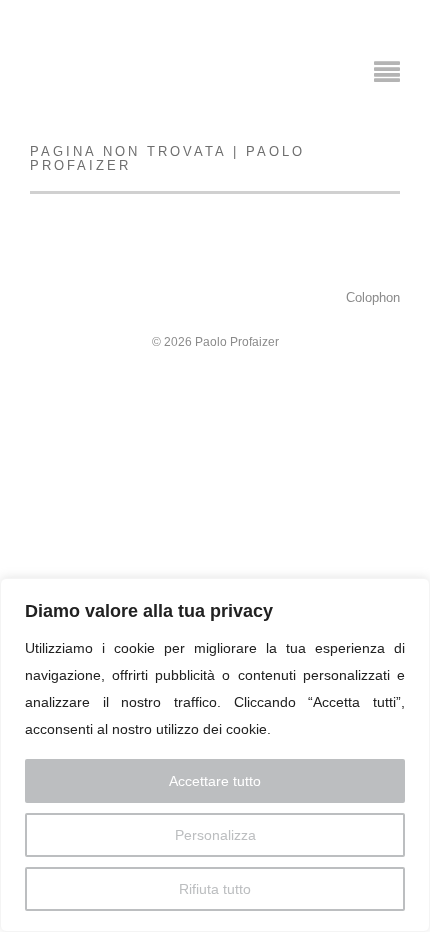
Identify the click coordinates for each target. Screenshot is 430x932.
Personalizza (215, 835)
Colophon (373, 297)
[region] (215, 755)
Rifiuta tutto (215, 889)
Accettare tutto (215, 781)
